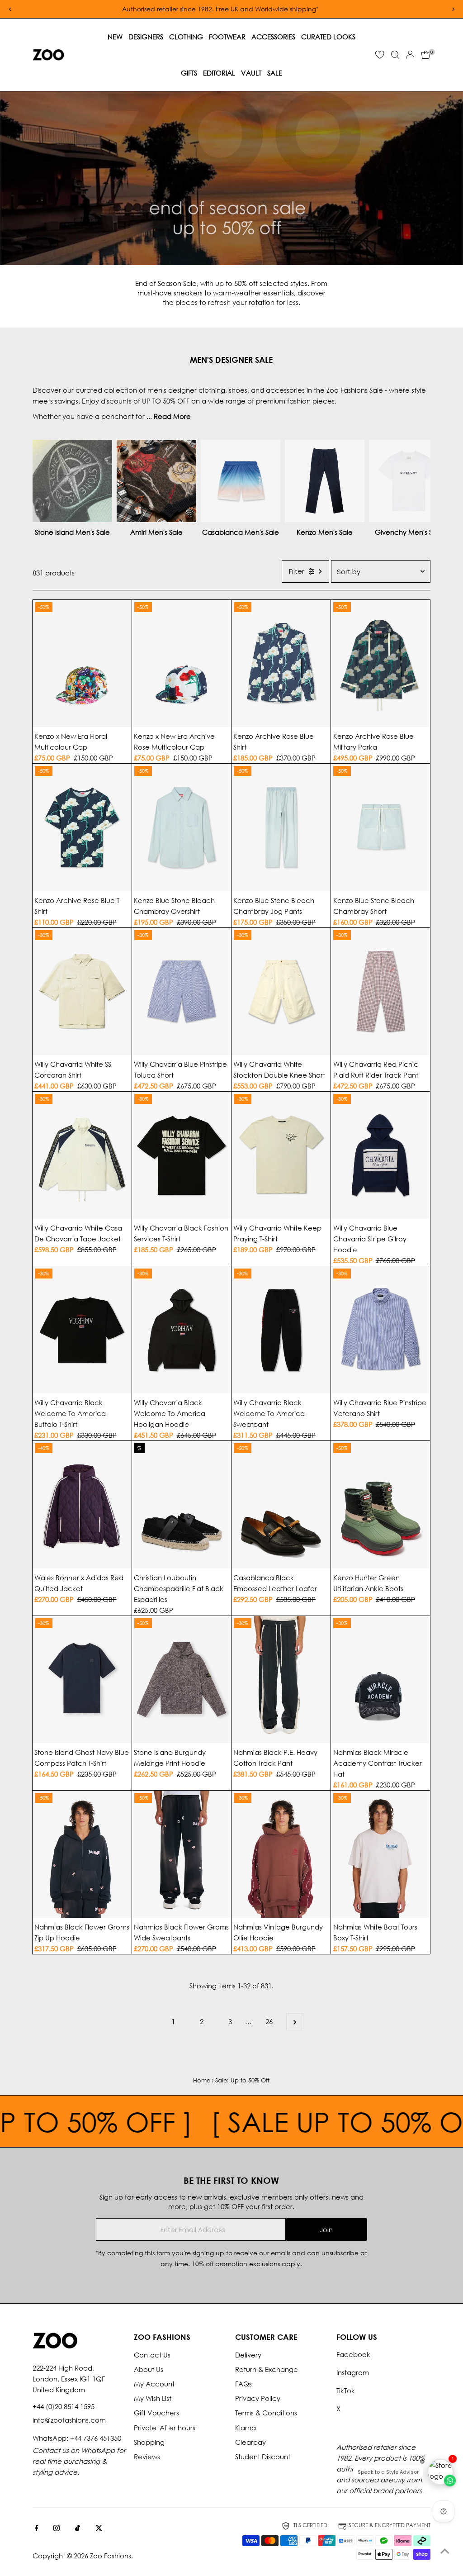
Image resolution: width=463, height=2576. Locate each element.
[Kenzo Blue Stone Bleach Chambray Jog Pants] (281, 827)
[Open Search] (395, 55)
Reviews (147, 2457)
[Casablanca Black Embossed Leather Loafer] (281, 1504)
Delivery (248, 2355)
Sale (275, 73)
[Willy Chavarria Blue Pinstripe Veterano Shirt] (380, 1330)
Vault (251, 73)
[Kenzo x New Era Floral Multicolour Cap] (82, 663)
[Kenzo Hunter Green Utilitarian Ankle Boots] (380, 1504)
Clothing (186, 37)
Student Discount (263, 2457)
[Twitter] (99, 2528)
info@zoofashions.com (69, 2420)
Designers (146, 37)
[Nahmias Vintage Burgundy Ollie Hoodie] (281, 1854)
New (115, 37)
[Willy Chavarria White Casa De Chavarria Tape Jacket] (82, 1155)
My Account (154, 2384)
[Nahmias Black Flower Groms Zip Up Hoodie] (82, 1854)
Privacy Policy (258, 2398)
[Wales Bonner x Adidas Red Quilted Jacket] (82, 1504)
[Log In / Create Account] (410, 55)
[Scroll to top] (445, 2551)
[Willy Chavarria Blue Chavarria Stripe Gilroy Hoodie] (380, 1155)
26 (269, 2021)
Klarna (246, 2428)
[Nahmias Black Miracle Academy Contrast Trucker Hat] (380, 1680)
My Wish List (153, 2398)
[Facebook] (37, 2528)
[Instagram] (57, 2528)
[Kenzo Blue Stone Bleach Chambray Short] (380, 827)
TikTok (346, 2391)
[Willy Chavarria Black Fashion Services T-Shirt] (182, 1155)
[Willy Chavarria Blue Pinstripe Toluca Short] (182, 991)
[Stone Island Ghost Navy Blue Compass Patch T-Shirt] (82, 1680)
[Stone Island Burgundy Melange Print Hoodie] (182, 1680)
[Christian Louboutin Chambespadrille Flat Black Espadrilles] (182, 1504)
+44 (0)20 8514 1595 (64, 2406)
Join (326, 2230)
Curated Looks (328, 37)
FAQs (243, 2384)
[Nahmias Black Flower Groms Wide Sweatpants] (182, 1854)
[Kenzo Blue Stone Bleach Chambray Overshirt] (182, 827)
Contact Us (152, 2355)
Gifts (189, 73)
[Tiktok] (78, 2528)
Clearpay (250, 2442)
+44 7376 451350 (96, 2438)
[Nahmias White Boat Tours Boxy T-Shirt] (380, 1854)
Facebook (353, 2354)
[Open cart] (426, 55)
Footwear (227, 37)
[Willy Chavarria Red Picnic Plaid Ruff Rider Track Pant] (380, 991)
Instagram (353, 2372)
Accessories (273, 37)
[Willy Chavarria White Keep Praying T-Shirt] (281, 1155)
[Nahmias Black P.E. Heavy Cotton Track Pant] (281, 1680)
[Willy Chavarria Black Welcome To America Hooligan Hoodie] (182, 1330)
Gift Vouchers (156, 2413)
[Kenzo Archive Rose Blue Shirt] (281, 663)
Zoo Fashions (111, 2556)
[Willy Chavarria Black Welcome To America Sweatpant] (281, 1330)
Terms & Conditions (266, 2413)
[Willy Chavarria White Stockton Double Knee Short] (281, 991)
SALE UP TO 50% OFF (301, 2121)
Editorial (219, 73)
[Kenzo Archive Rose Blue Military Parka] (380, 663)
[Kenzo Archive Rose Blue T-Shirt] (82, 827)
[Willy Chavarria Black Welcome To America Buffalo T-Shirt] (82, 1330)
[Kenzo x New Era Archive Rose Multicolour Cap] (182, 663)
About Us (149, 2369)
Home (202, 2080)
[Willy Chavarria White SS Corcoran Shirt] (82, 991)
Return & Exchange (267, 2369)
